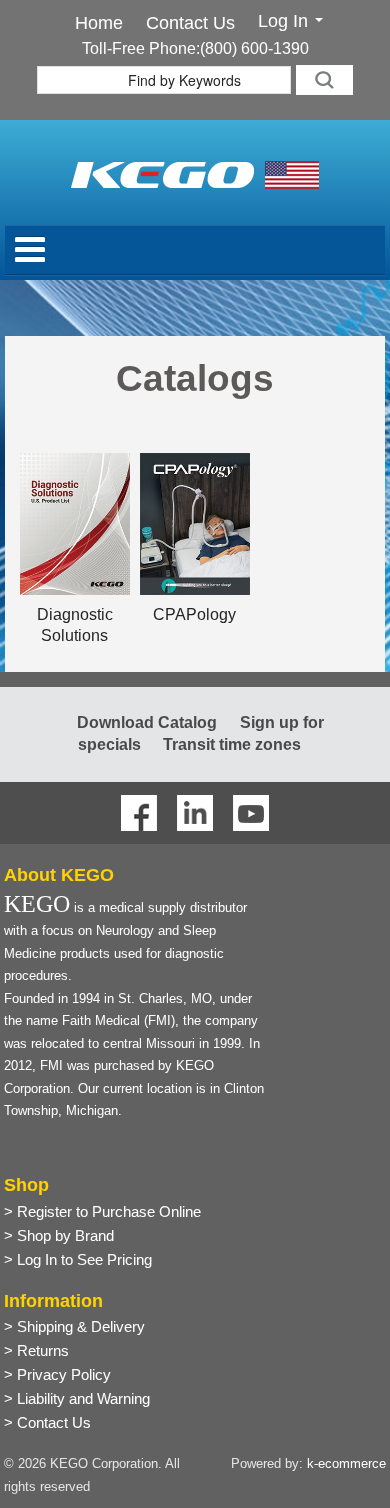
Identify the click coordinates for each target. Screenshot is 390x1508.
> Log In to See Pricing (78, 1259)
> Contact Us (47, 1422)
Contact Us (190, 23)
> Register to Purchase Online (102, 1211)
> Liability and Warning (77, 1398)
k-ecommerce (346, 1463)
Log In (285, 22)
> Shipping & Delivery (74, 1326)
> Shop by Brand (59, 1235)
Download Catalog (147, 722)
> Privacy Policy (57, 1374)
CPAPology (194, 614)
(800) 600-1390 (254, 48)
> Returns (36, 1350)
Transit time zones (232, 744)
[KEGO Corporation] (195, 173)
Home (99, 23)
